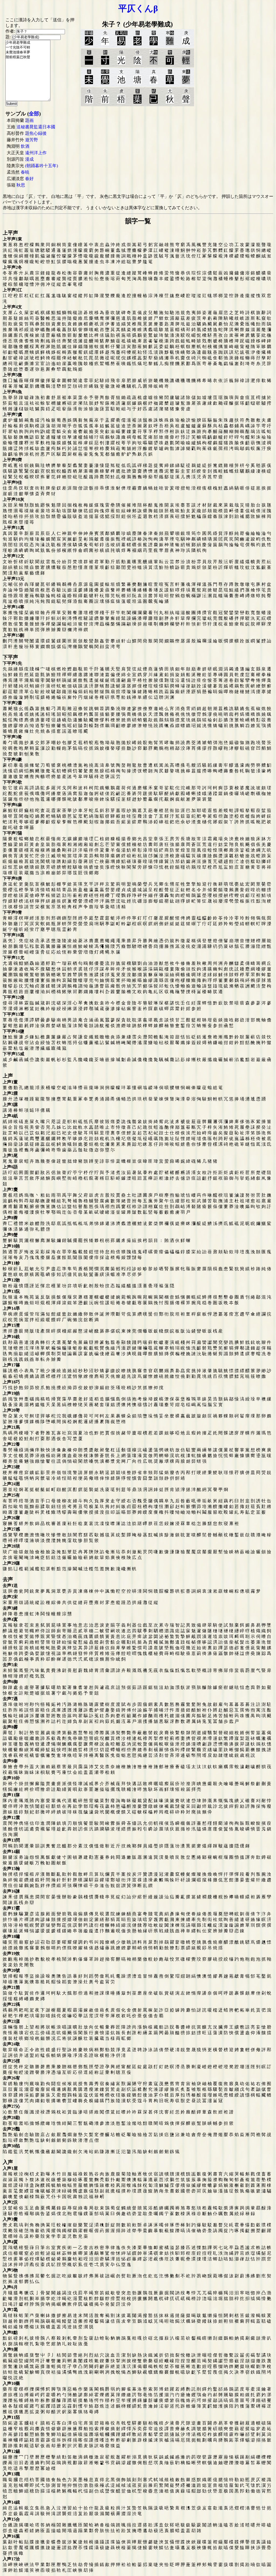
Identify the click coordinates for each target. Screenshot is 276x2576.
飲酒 (25, 146)
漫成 (29, 159)
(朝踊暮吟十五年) (42, 166)
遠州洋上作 (36, 153)
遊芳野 (32, 140)
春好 (29, 179)
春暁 (25, 172)
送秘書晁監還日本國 (36, 127)
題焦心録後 (36, 133)
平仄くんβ (138, 8)
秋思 (21, 185)
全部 (34, 114)
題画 (29, 120)
